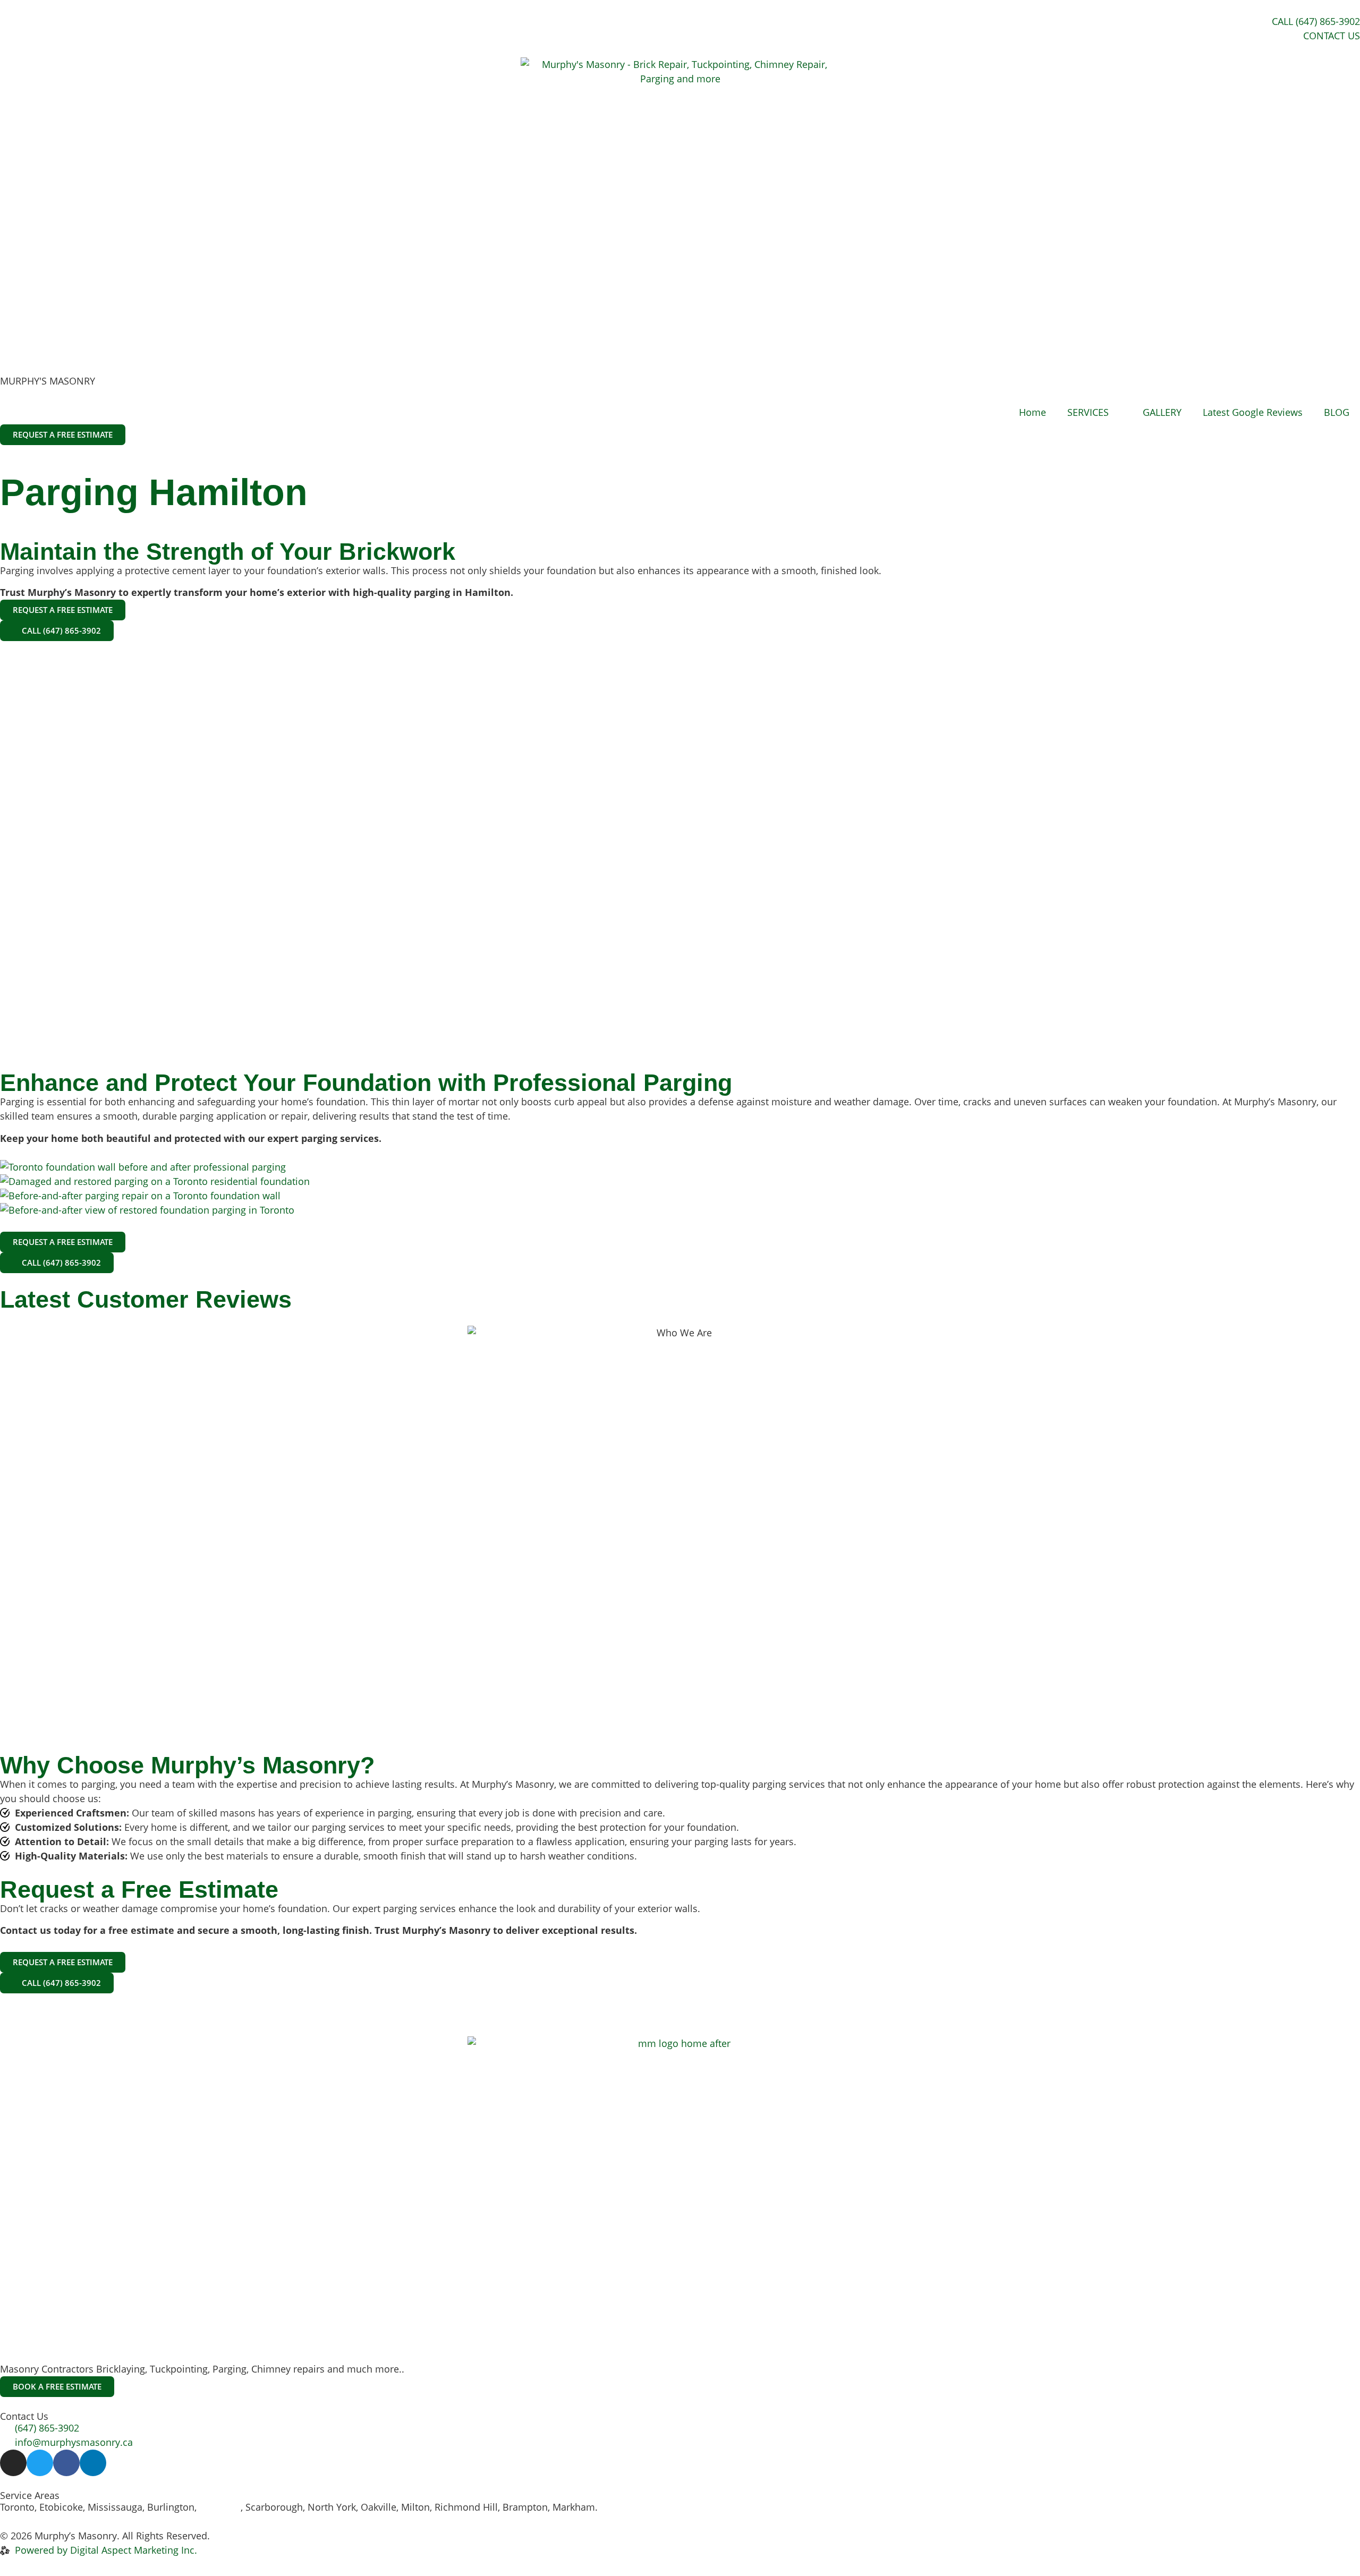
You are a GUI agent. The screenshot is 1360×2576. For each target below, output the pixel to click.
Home (1032, 412)
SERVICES (1088, 412)
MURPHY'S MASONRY (48, 381)
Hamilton (220, 2507)
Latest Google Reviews (1253, 412)
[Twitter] (40, 2463)
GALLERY (1162, 412)
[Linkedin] (93, 2463)
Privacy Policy (243, 2536)
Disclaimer (308, 2536)
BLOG (1337, 412)
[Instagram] (13, 2463)
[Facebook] (66, 2463)
